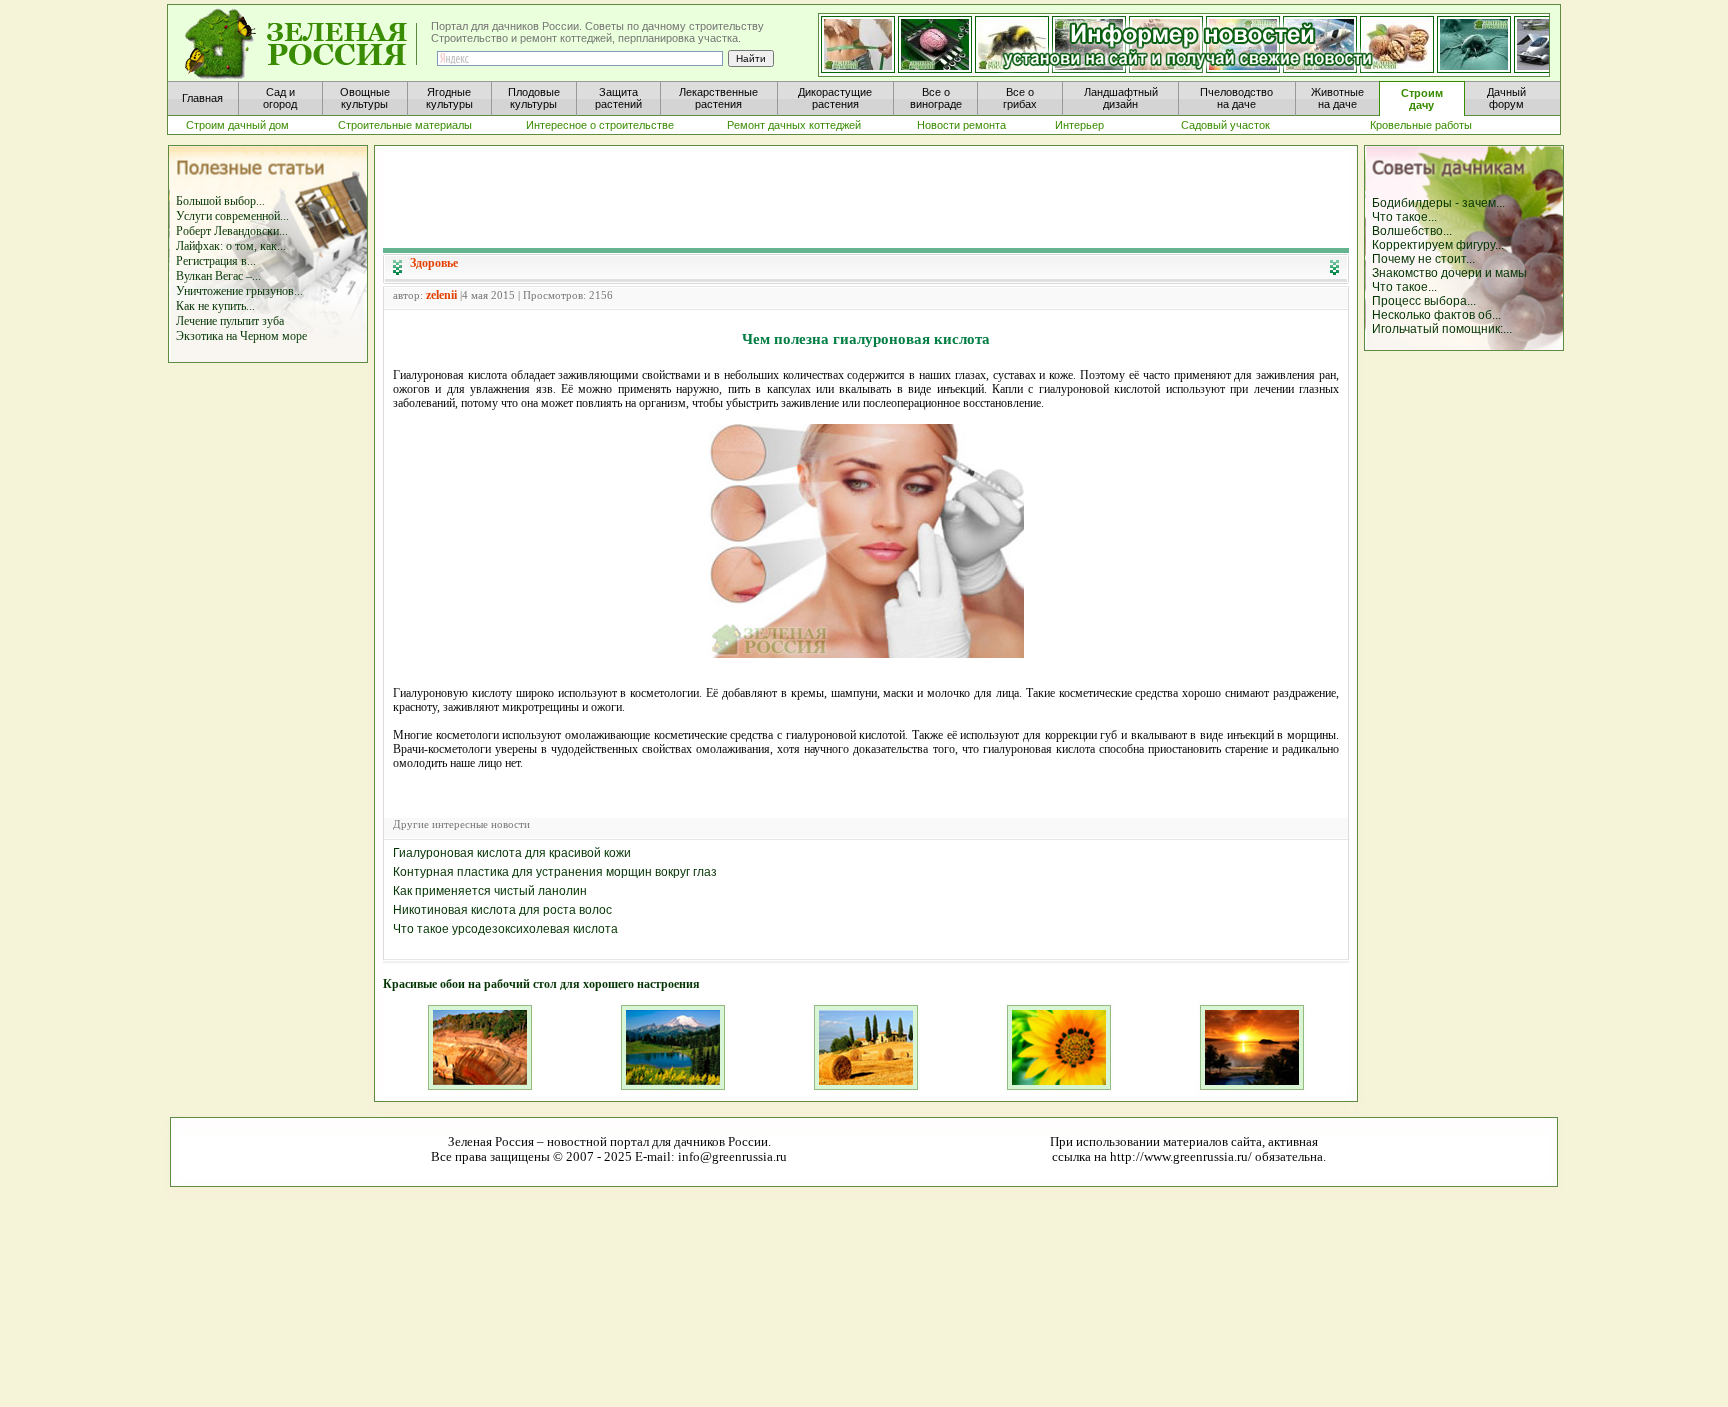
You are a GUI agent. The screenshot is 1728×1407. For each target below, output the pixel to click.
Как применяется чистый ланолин (490, 891)
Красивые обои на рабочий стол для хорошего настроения (541, 984)
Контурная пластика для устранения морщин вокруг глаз (555, 872)
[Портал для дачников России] (302, 44)
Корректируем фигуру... (1438, 245)
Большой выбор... (220, 201)
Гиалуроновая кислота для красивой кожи (512, 853)
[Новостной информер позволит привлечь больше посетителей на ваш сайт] (1184, 46)
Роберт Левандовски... (232, 231)
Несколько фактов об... (1436, 315)
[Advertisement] (866, 196)
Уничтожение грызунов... (239, 291)
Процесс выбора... (1424, 301)
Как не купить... (215, 306)
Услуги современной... (232, 216)
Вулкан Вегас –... (218, 276)
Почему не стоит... (1423, 259)
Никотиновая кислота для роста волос (502, 910)
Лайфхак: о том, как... (231, 246)
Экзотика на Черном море (241, 336)
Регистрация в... (216, 261)
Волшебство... (1412, 231)
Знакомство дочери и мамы (1449, 273)
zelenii (441, 295)
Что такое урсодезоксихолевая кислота (505, 929)
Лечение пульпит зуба (230, 321)
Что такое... (1404, 217)
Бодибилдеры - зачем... (1438, 203)
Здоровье (434, 263)
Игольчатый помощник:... (1442, 329)
